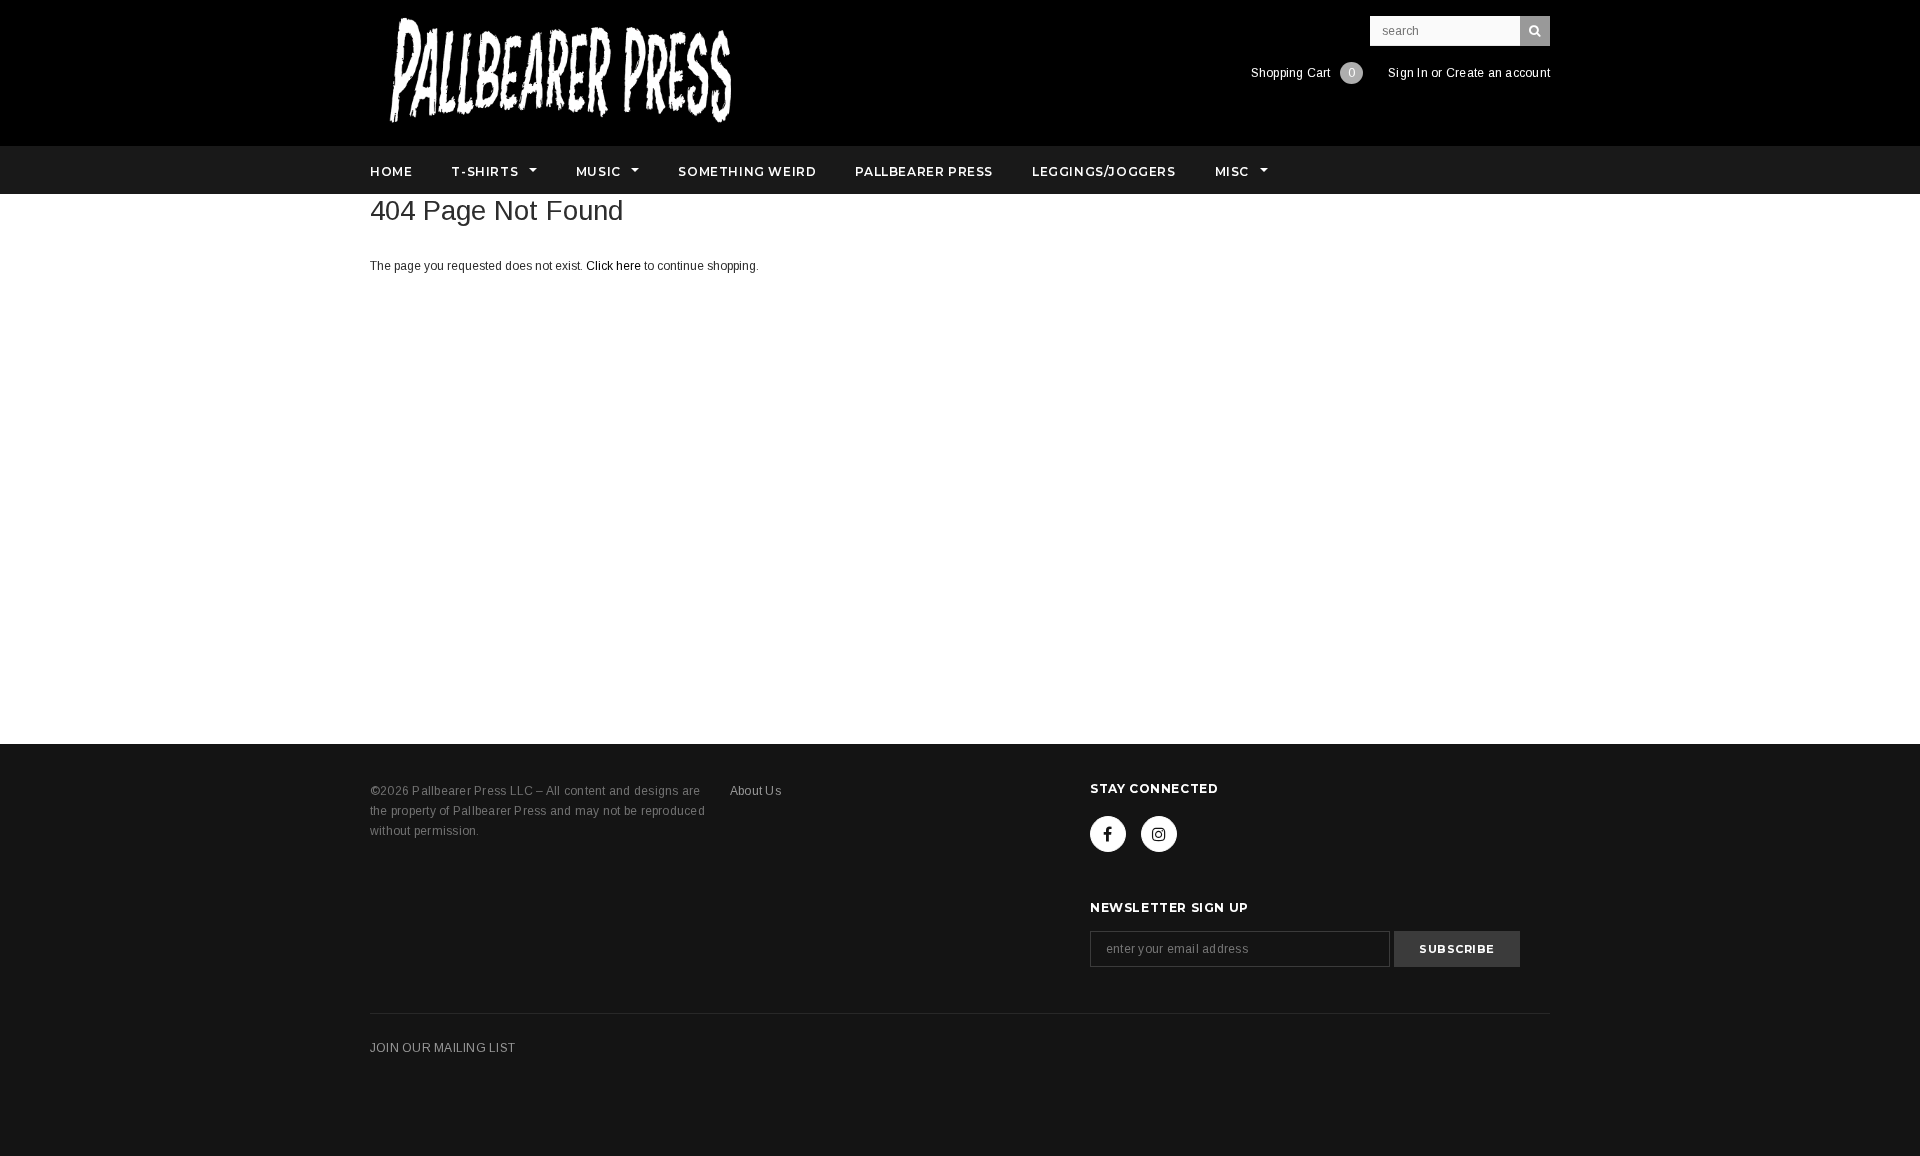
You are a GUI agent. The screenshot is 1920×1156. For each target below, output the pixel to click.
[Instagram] (1159, 834)
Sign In (1408, 73)
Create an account (1498, 73)
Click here (615, 266)
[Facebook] (1108, 834)
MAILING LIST (474, 1048)
